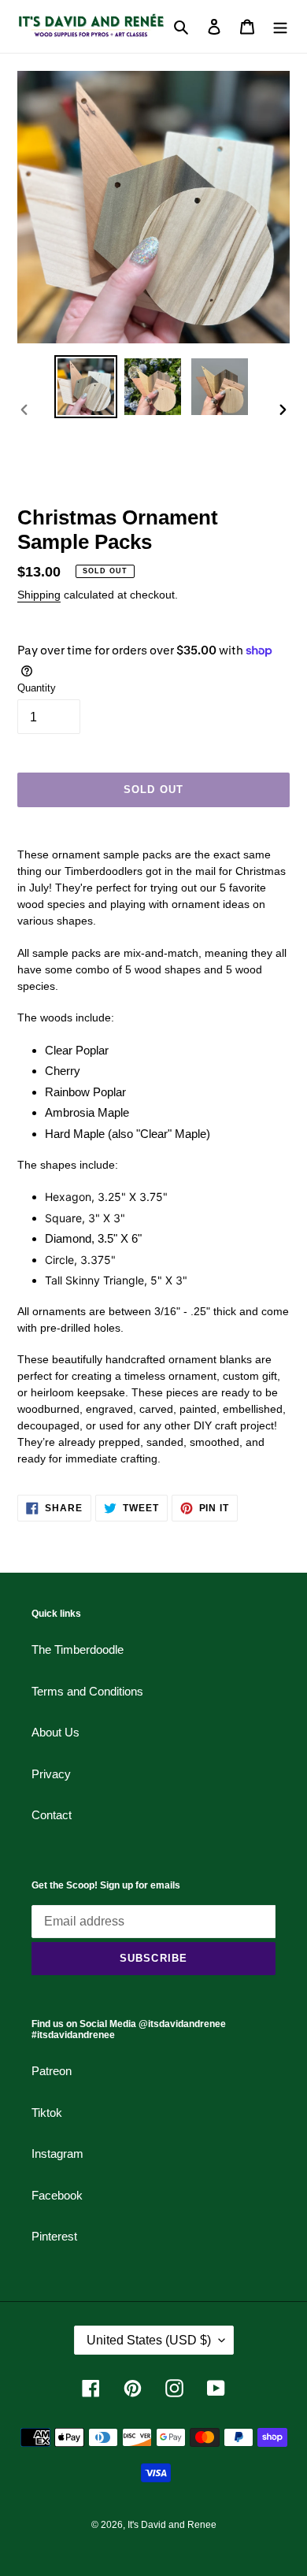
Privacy (51, 1774)
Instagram (57, 2153)
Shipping (39, 595)
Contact (52, 1815)
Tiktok (47, 2113)
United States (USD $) (149, 2340)
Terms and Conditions (87, 1691)
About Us (55, 1732)
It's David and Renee (172, 2525)
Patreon (52, 2071)
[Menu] (280, 26)
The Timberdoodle (78, 1649)
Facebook (57, 2195)
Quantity (37, 688)
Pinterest (54, 2236)
